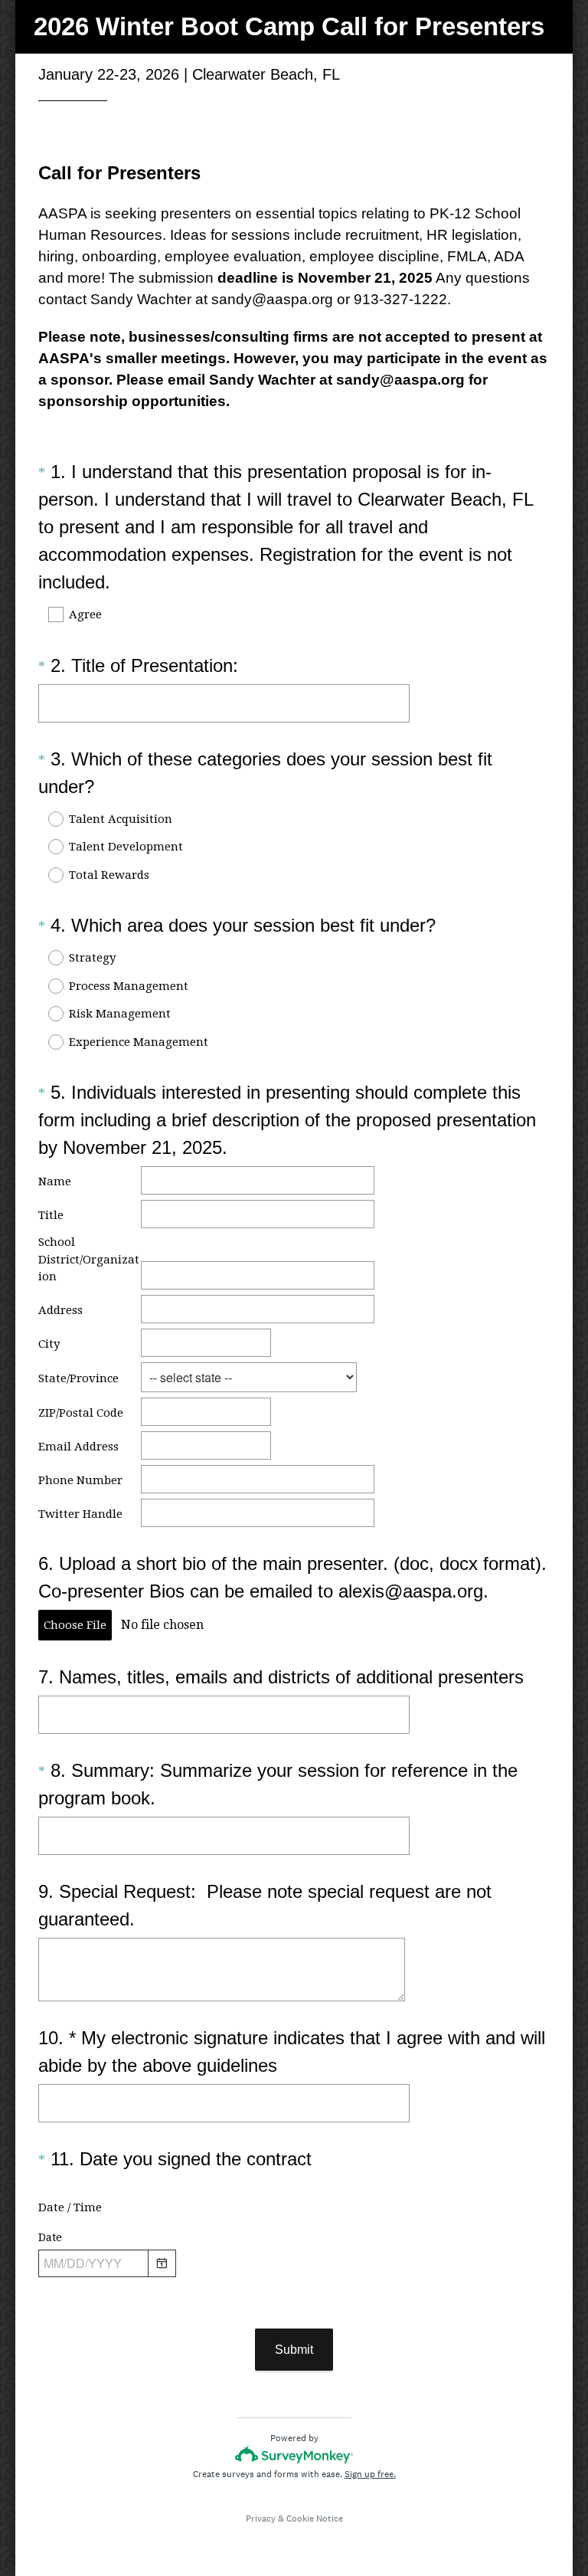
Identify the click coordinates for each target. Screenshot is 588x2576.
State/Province (78, 1378)
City (49, 1344)
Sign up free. (370, 2474)
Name (56, 1181)
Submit (294, 2350)
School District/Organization (89, 1259)
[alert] (294, 2291)
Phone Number (80, 1480)
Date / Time (70, 2207)
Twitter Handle (80, 1514)
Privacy (261, 2519)
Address (60, 1310)
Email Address (78, 1447)
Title (51, 1215)
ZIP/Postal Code (81, 1413)
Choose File (75, 1625)
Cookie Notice (315, 2519)
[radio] (46, 819)
